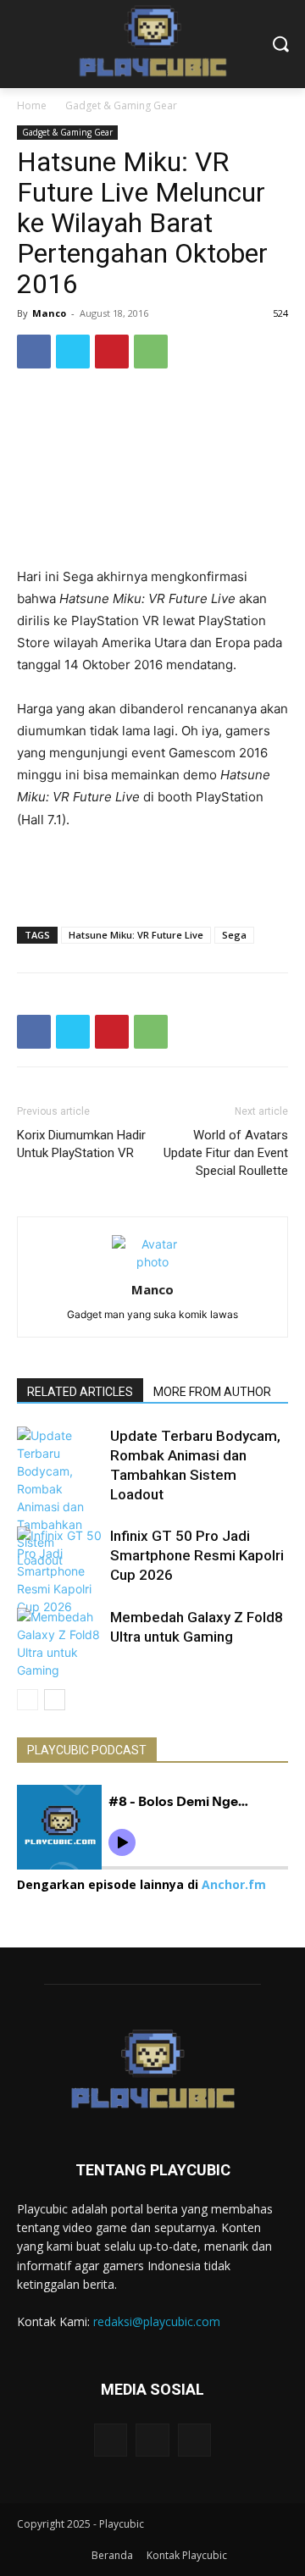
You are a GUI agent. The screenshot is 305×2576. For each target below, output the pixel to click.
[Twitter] (73, 352)
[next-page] (55, 1700)
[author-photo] (152, 1262)
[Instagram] (152, 2440)
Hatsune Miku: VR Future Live (136, 935)
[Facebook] (34, 352)
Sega (234, 935)
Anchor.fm (234, 1884)
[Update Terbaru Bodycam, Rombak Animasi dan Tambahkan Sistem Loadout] (59, 1498)
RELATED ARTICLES (80, 1392)
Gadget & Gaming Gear (121, 105)
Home (32, 105)
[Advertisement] (152, 874)
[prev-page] (28, 1700)
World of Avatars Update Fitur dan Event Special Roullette (226, 1153)
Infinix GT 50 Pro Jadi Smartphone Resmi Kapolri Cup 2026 (197, 1555)
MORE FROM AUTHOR (212, 1392)
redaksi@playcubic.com (157, 2321)
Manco (49, 313)
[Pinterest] (112, 352)
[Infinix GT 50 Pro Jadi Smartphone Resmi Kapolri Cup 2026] (59, 1571)
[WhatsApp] (151, 352)
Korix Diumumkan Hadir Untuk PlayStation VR (81, 1144)
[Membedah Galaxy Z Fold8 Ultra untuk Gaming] (59, 1643)
